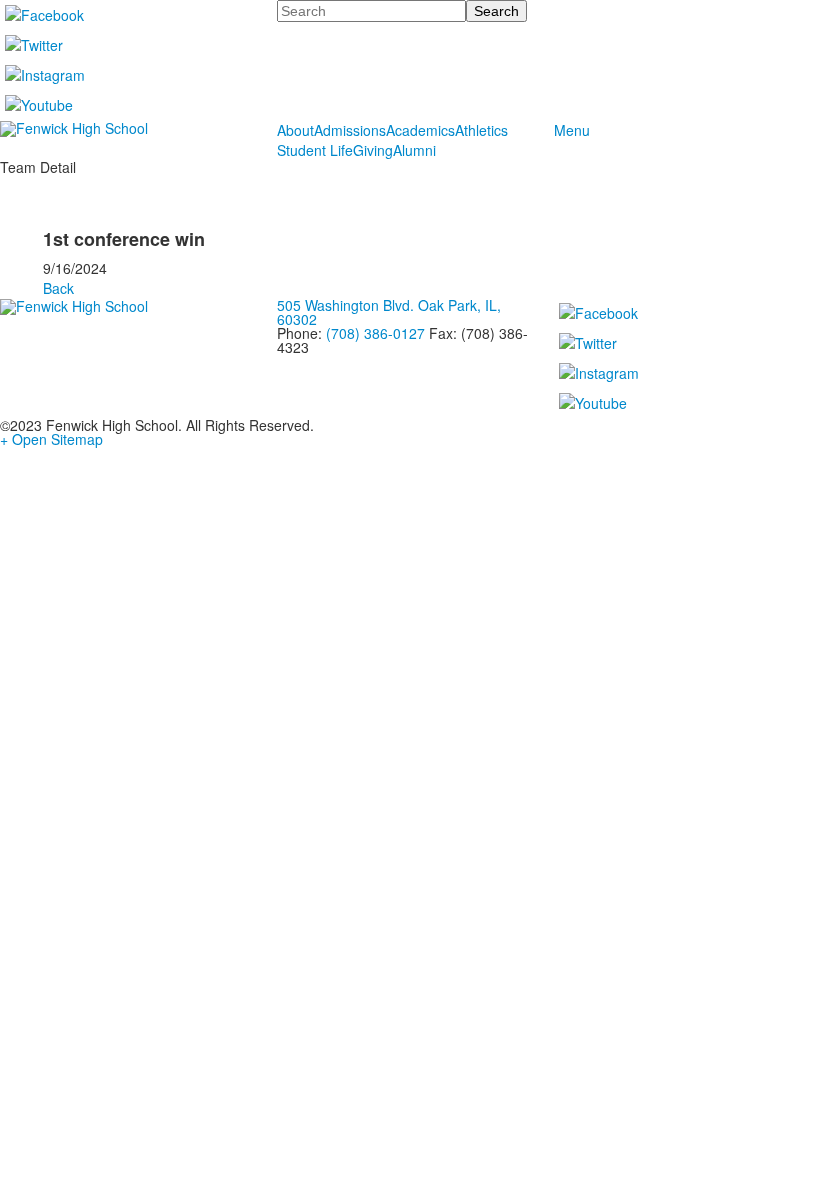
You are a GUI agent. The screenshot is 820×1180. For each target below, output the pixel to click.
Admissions (350, 130)
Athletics (481, 130)
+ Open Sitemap (51, 439)
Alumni (414, 150)
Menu (572, 130)
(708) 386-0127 (375, 333)
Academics (420, 130)
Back (58, 288)
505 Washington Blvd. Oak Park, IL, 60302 (389, 312)
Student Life (315, 150)
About (295, 130)
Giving (373, 150)
